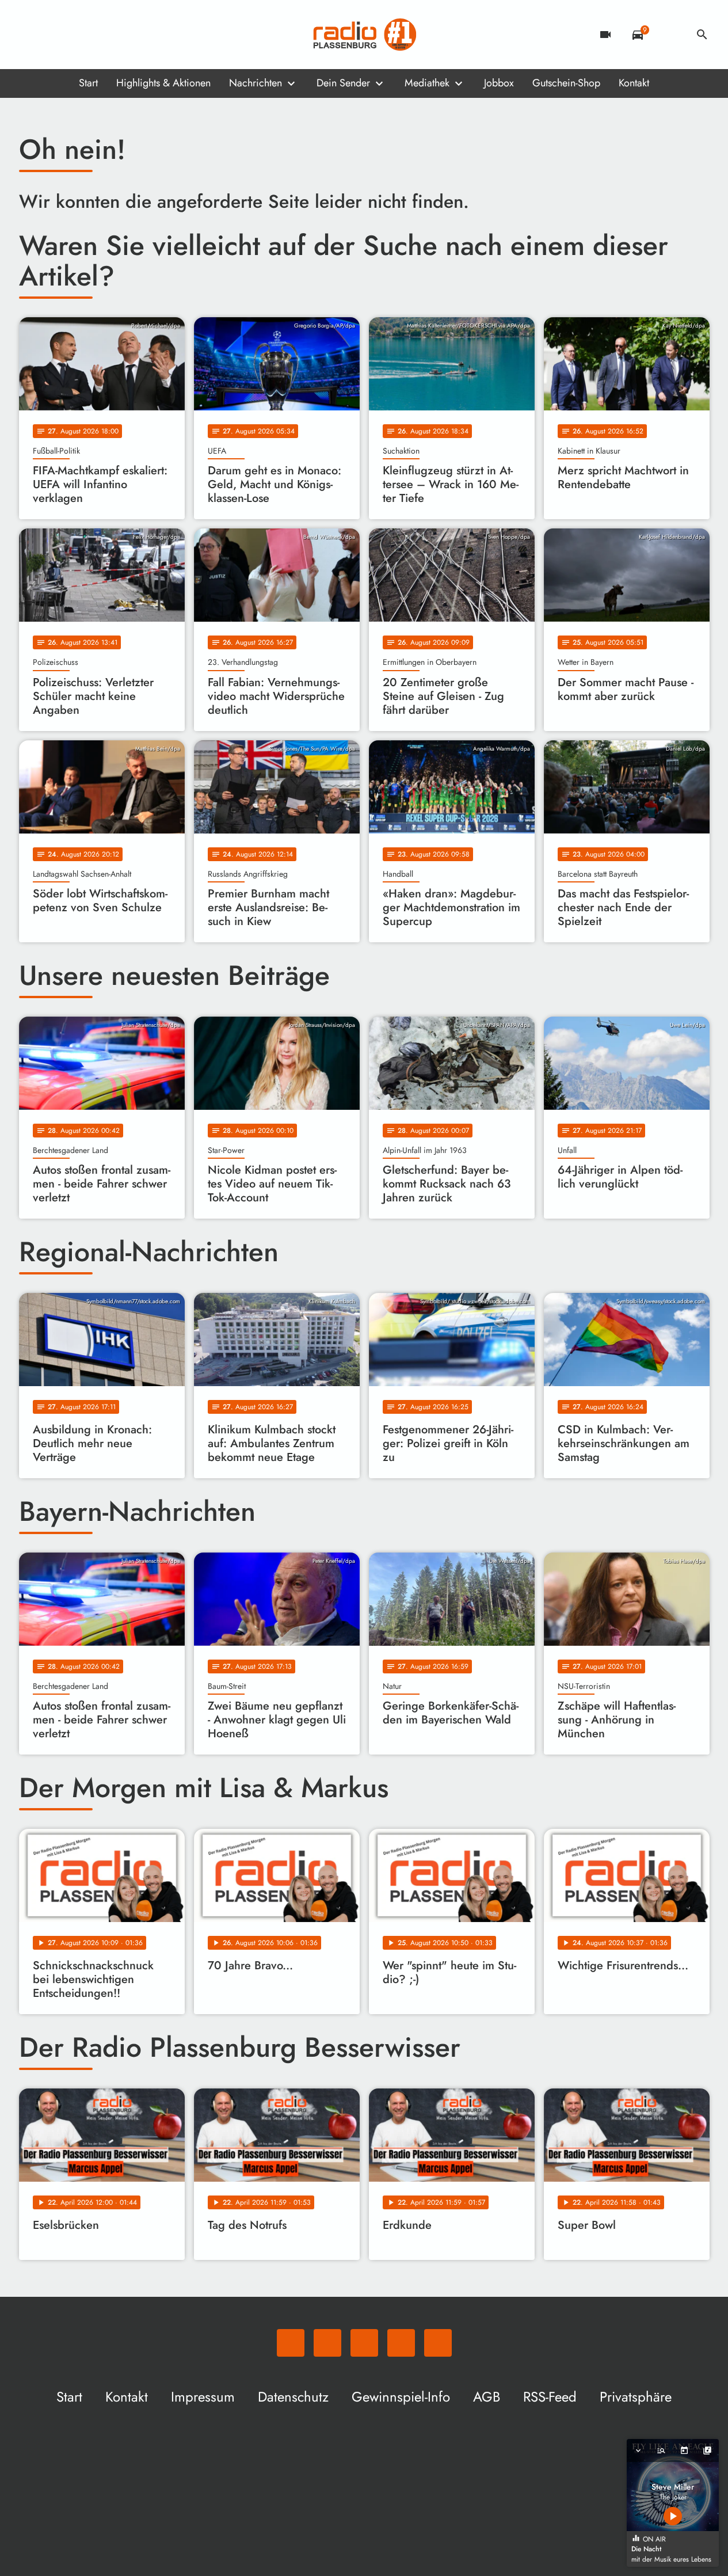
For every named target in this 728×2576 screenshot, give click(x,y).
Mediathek (427, 83)
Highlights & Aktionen (163, 83)
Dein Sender (343, 83)
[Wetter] (670, 35)
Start (88, 83)
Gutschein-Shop (566, 83)
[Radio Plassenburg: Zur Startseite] (364, 35)
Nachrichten (256, 83)
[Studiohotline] (123, 35)
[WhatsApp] (31, 35)
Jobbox (499, 83)
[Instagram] (77, 35)
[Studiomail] (100, 35)
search (702, 35)
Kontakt (634, 83)
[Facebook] (54, 35)
